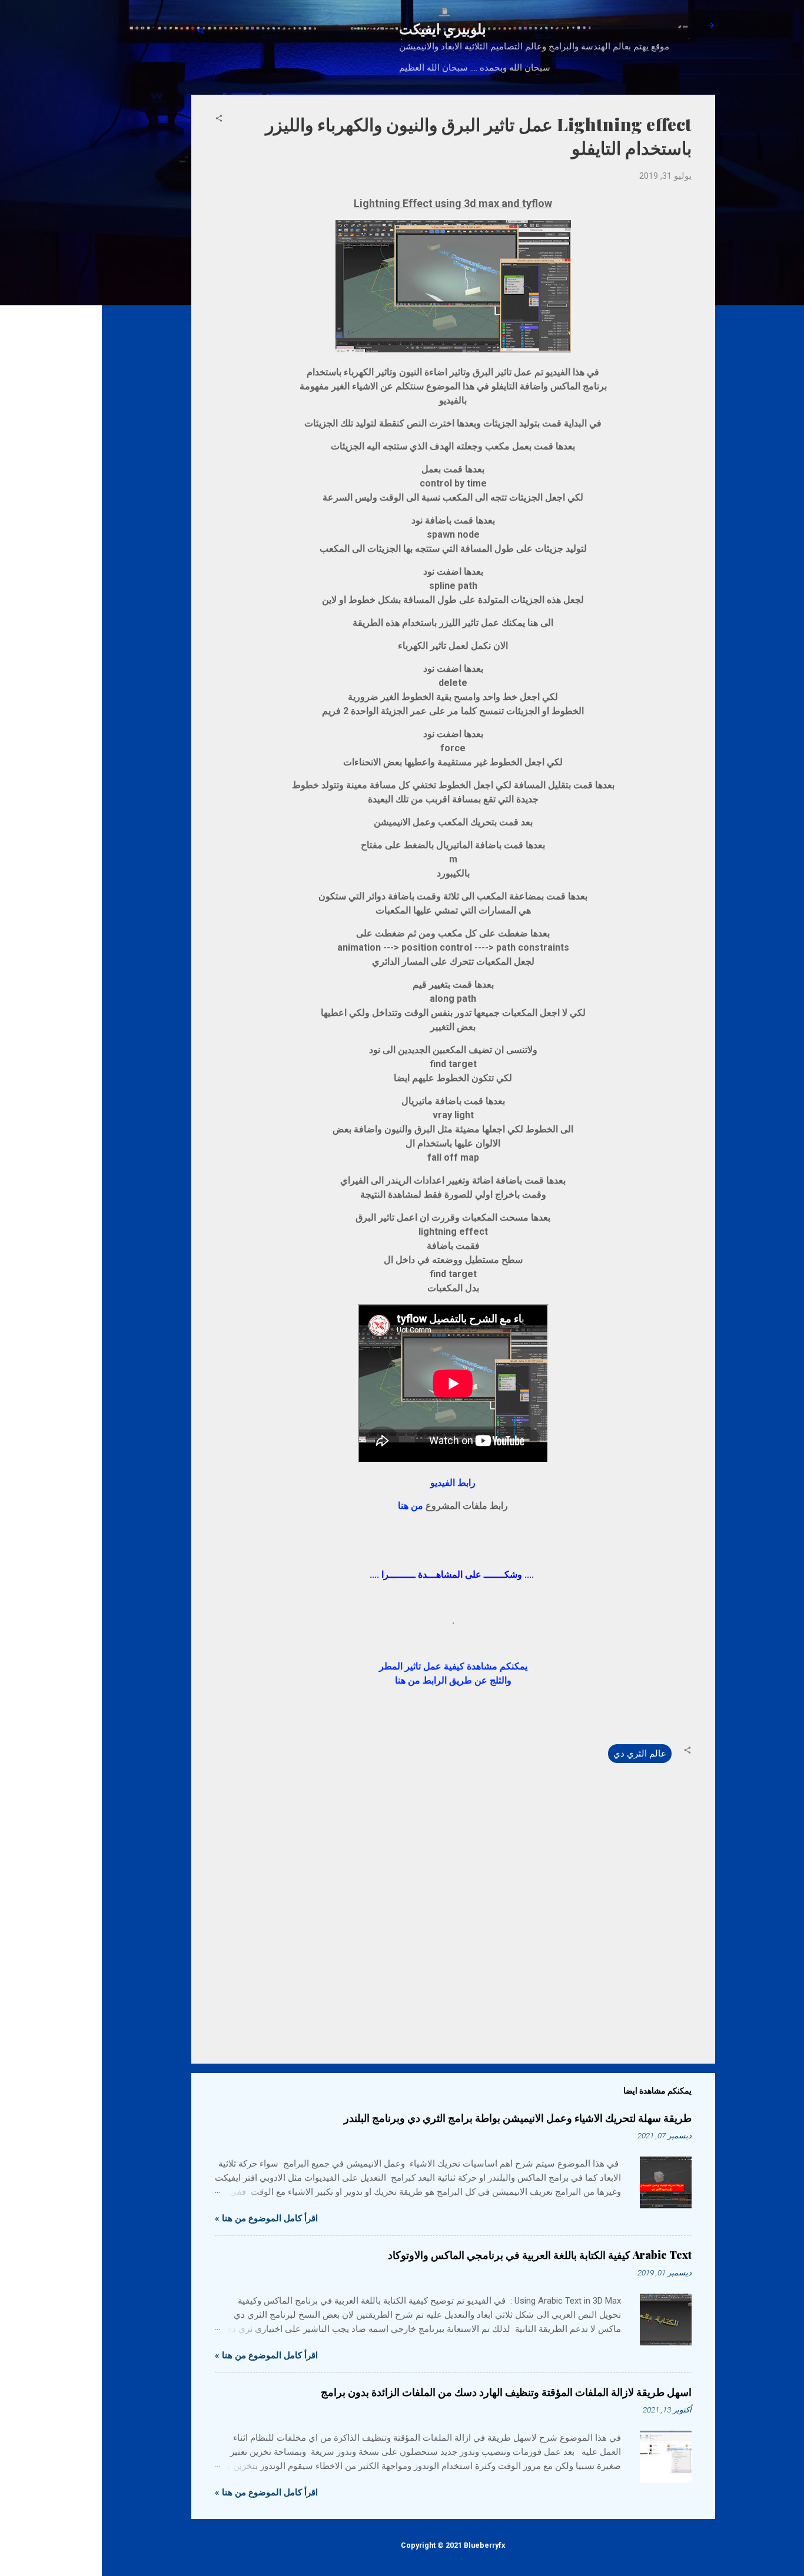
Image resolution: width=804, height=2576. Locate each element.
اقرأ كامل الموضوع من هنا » (266, 2218)
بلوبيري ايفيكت (443, 28)
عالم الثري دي (640, 1754)
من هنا (411, 1506)
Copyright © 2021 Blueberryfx (453, 2545)
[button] (219, 119)
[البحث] (201, 32)
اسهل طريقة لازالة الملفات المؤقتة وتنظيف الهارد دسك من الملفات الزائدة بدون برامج (506, 2392)
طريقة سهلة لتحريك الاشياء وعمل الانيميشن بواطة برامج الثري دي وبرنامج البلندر (518, 2118)
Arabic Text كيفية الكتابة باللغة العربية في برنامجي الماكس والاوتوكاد (540, 2255)
